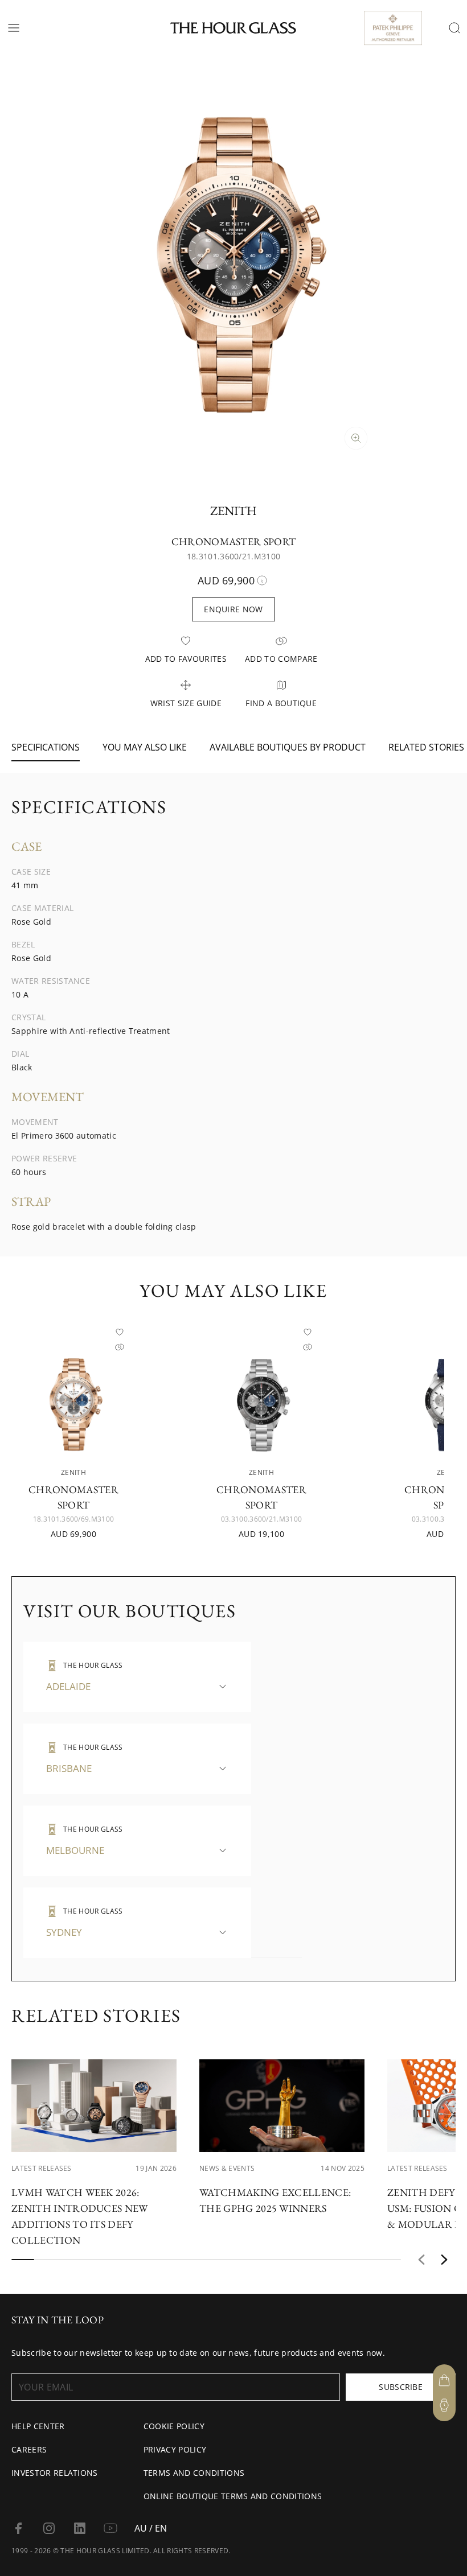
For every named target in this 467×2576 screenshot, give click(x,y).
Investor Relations (55, 2473)
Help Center (38, 2426)
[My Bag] (444, 2380)
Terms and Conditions (194, 2473)
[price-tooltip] (262, 580)
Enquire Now (233, 609)
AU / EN (151, 2528)
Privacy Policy (175, 2449)
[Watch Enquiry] (444, 2405)
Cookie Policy (174, 2426)
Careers (29, 2449)
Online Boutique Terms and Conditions (233, 2496)
